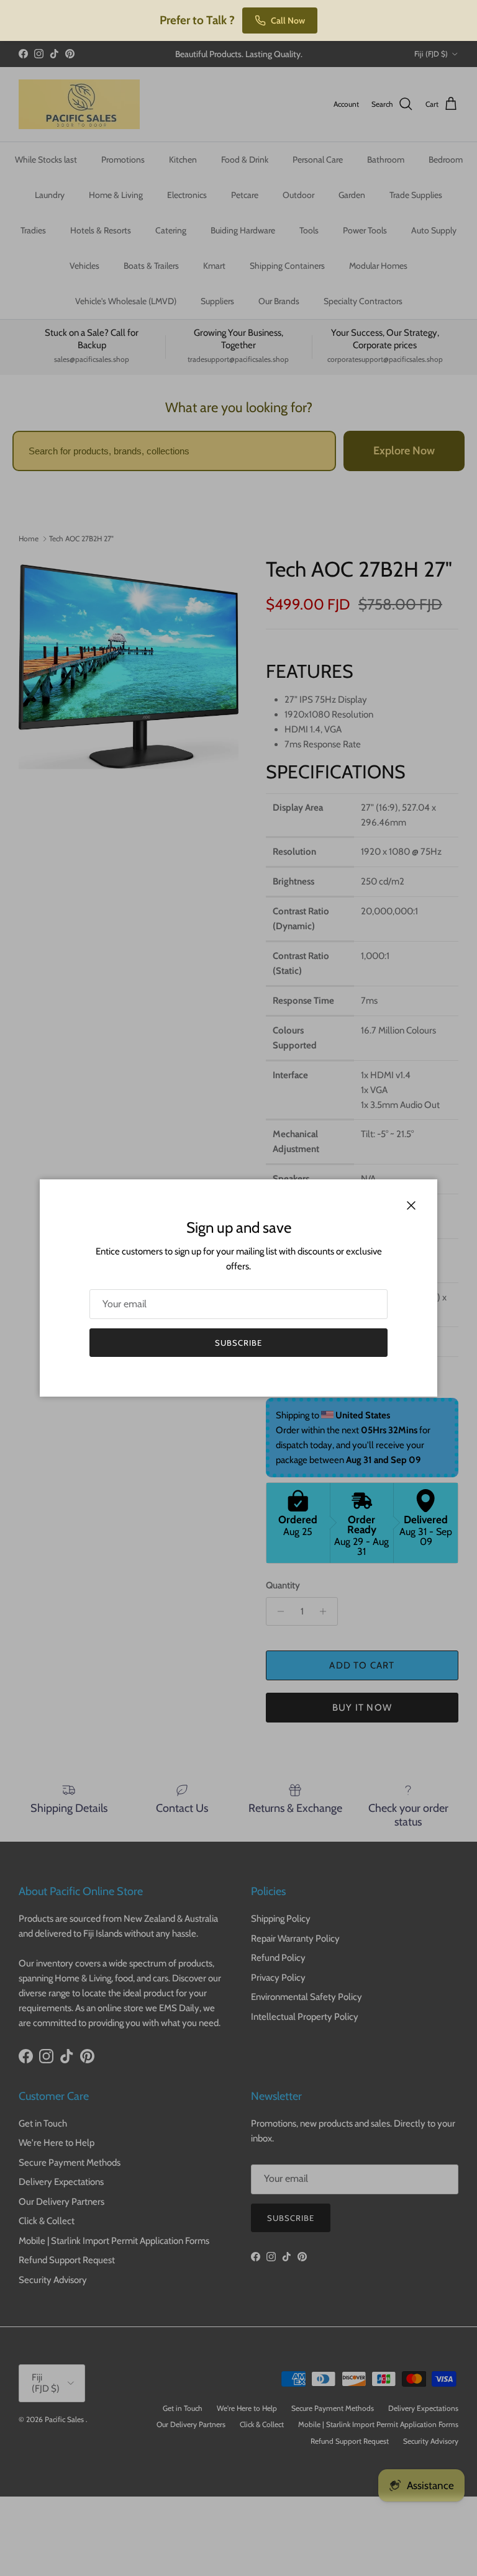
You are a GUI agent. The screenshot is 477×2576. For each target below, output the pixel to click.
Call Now (288, 20)
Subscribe (238, 1343)
